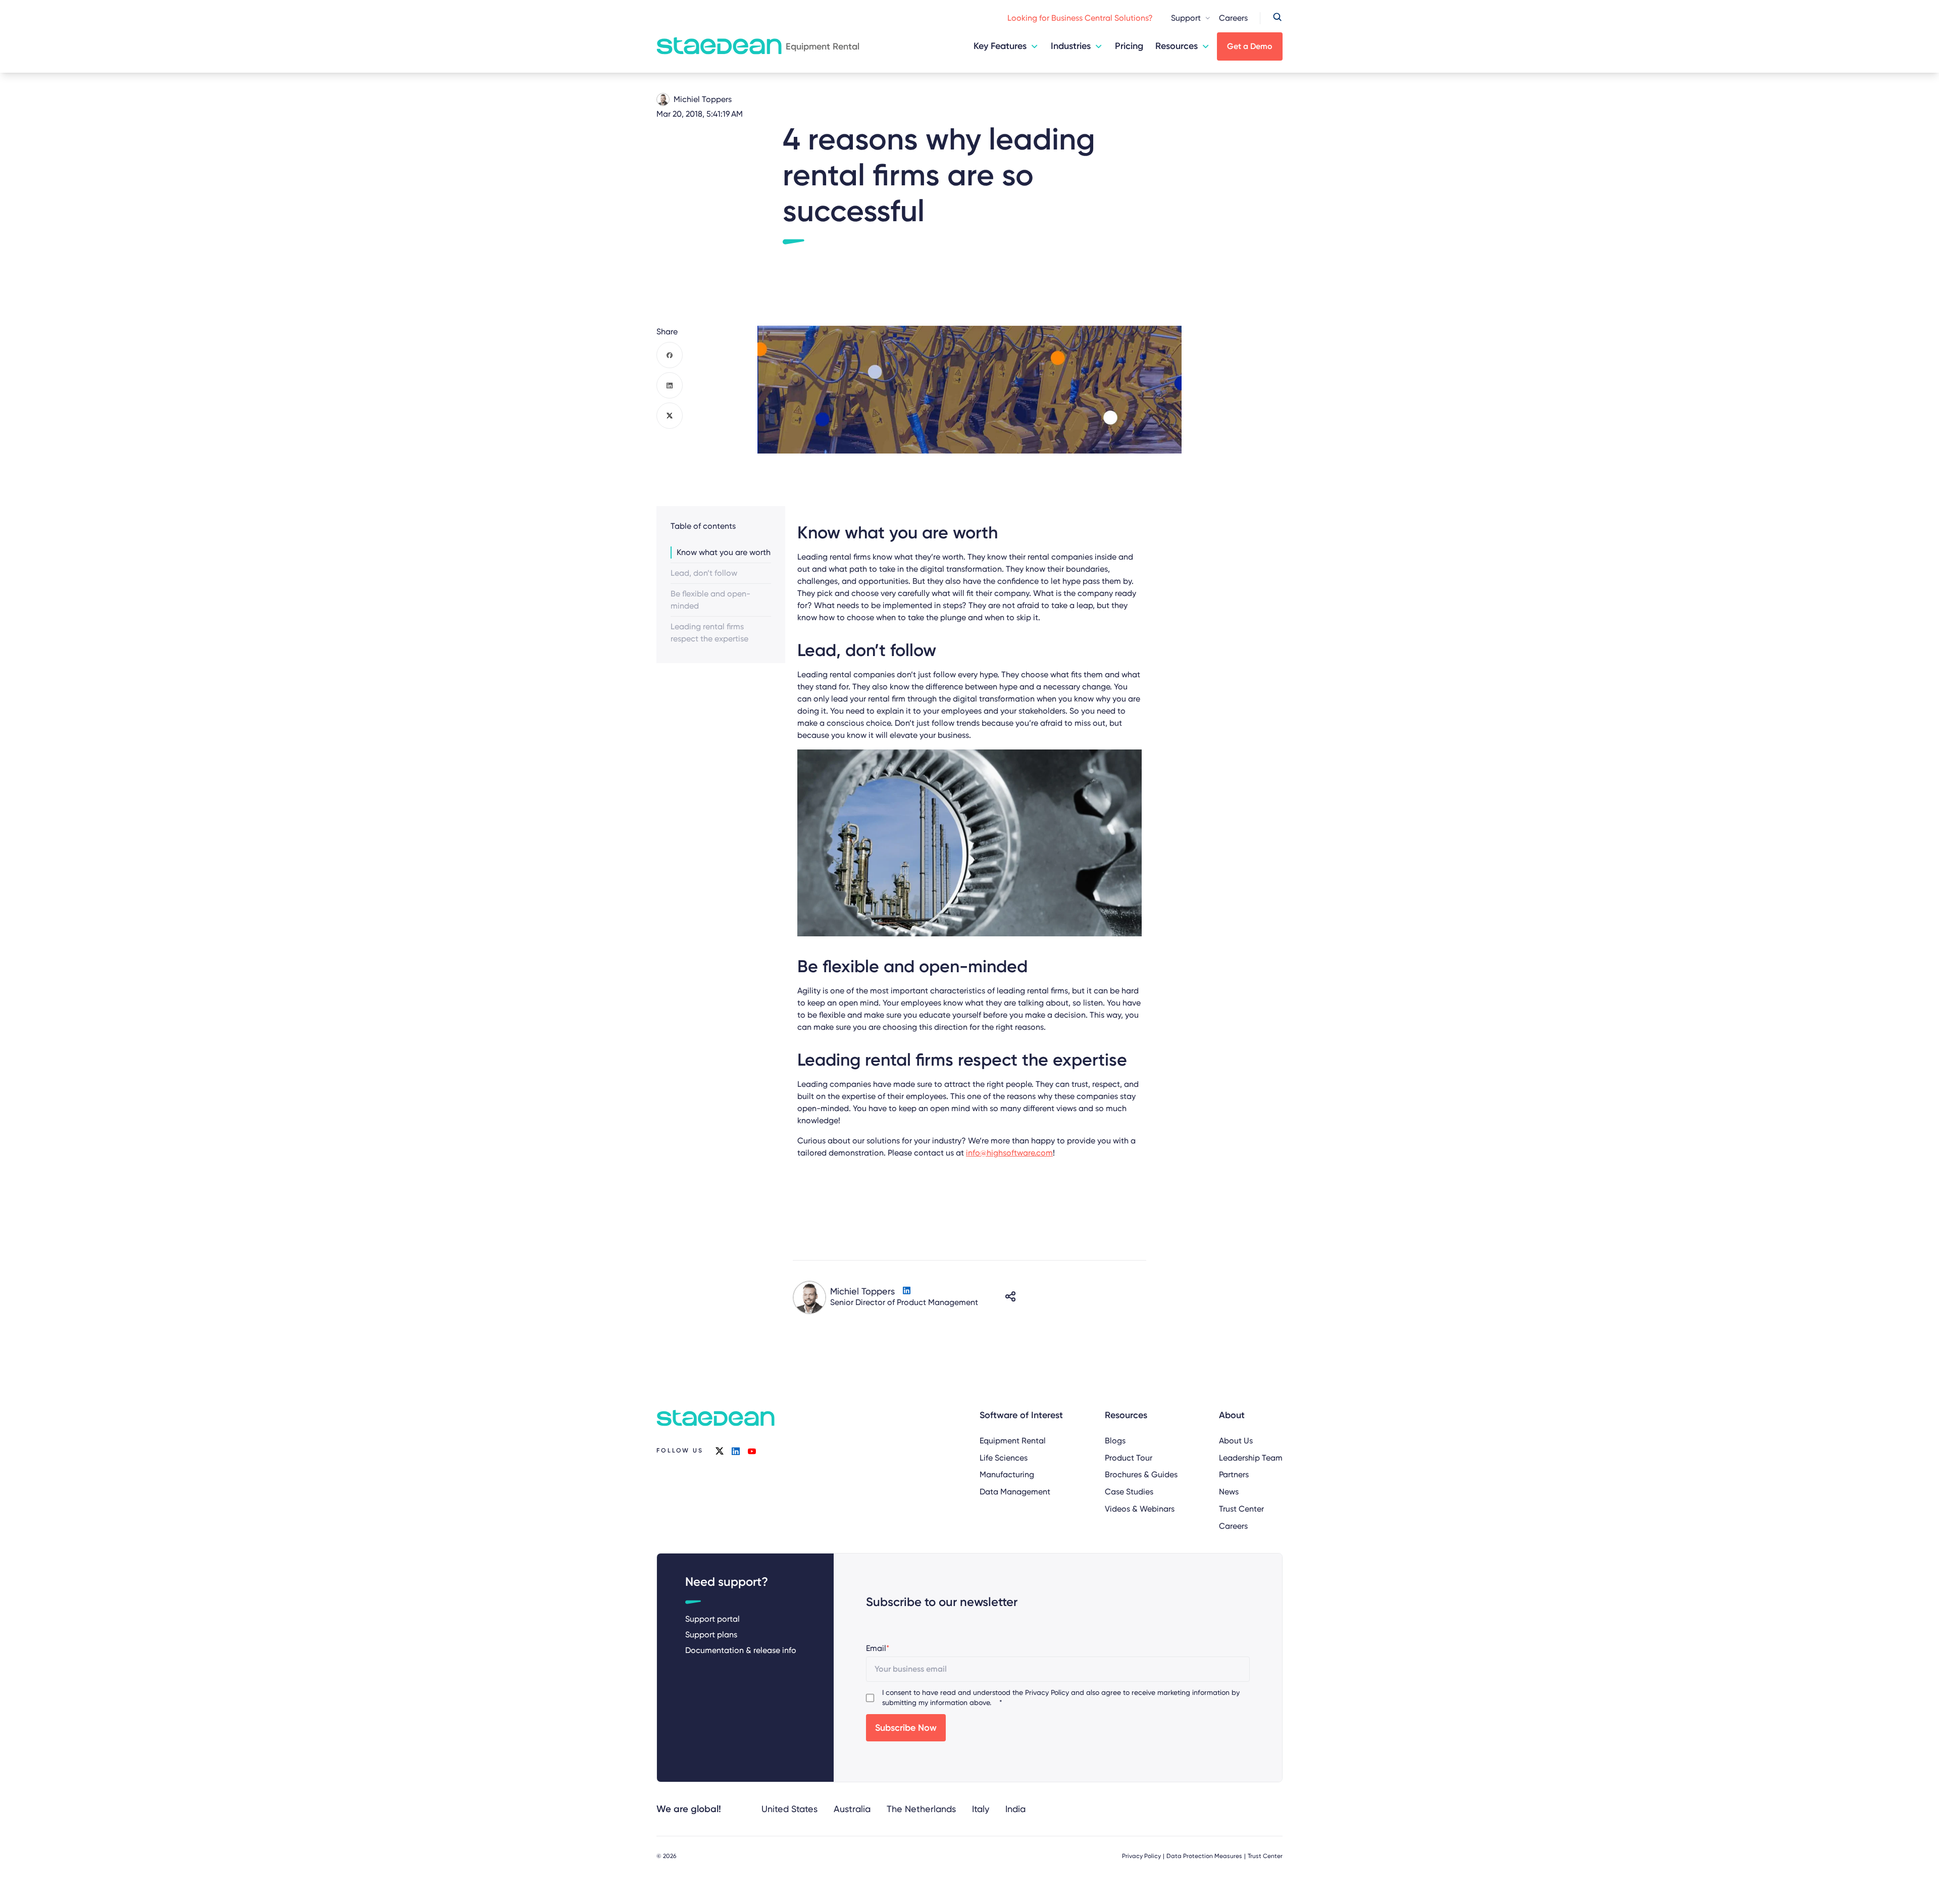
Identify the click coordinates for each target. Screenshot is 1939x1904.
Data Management (1015, 1492)
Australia (852, 1809)
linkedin (736, 1451)
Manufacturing (1007, 1474)
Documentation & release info (741, 1650)
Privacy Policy (1047, 1692)
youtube (752, 1451)
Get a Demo (1250, 46)
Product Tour (1129, 1458)
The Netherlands (921, 1809)
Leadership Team (1251, 1458)
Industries (1071, 46)
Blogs (1115, 1441)
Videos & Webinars (1140, 1509)
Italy (981, 1809)
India (1015, 1809)
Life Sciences (1004, 1458)
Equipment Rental (1013, 1441)
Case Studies (1129, 1492)
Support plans (711, 1635)
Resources (1177, 46)
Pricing (1129, 46)
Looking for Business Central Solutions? (1080, 18)
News (1229, 1492)
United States (789, 1809)
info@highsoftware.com (1009, 1153)
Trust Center (1241, 1509)
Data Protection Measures (1204, 1856)
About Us (1236, 1441)
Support (1186, 18)
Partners (1234, 1474)
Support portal (712, 1619)
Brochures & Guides (1141, 1474)
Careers (1233, 18)
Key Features (1000, 46)
